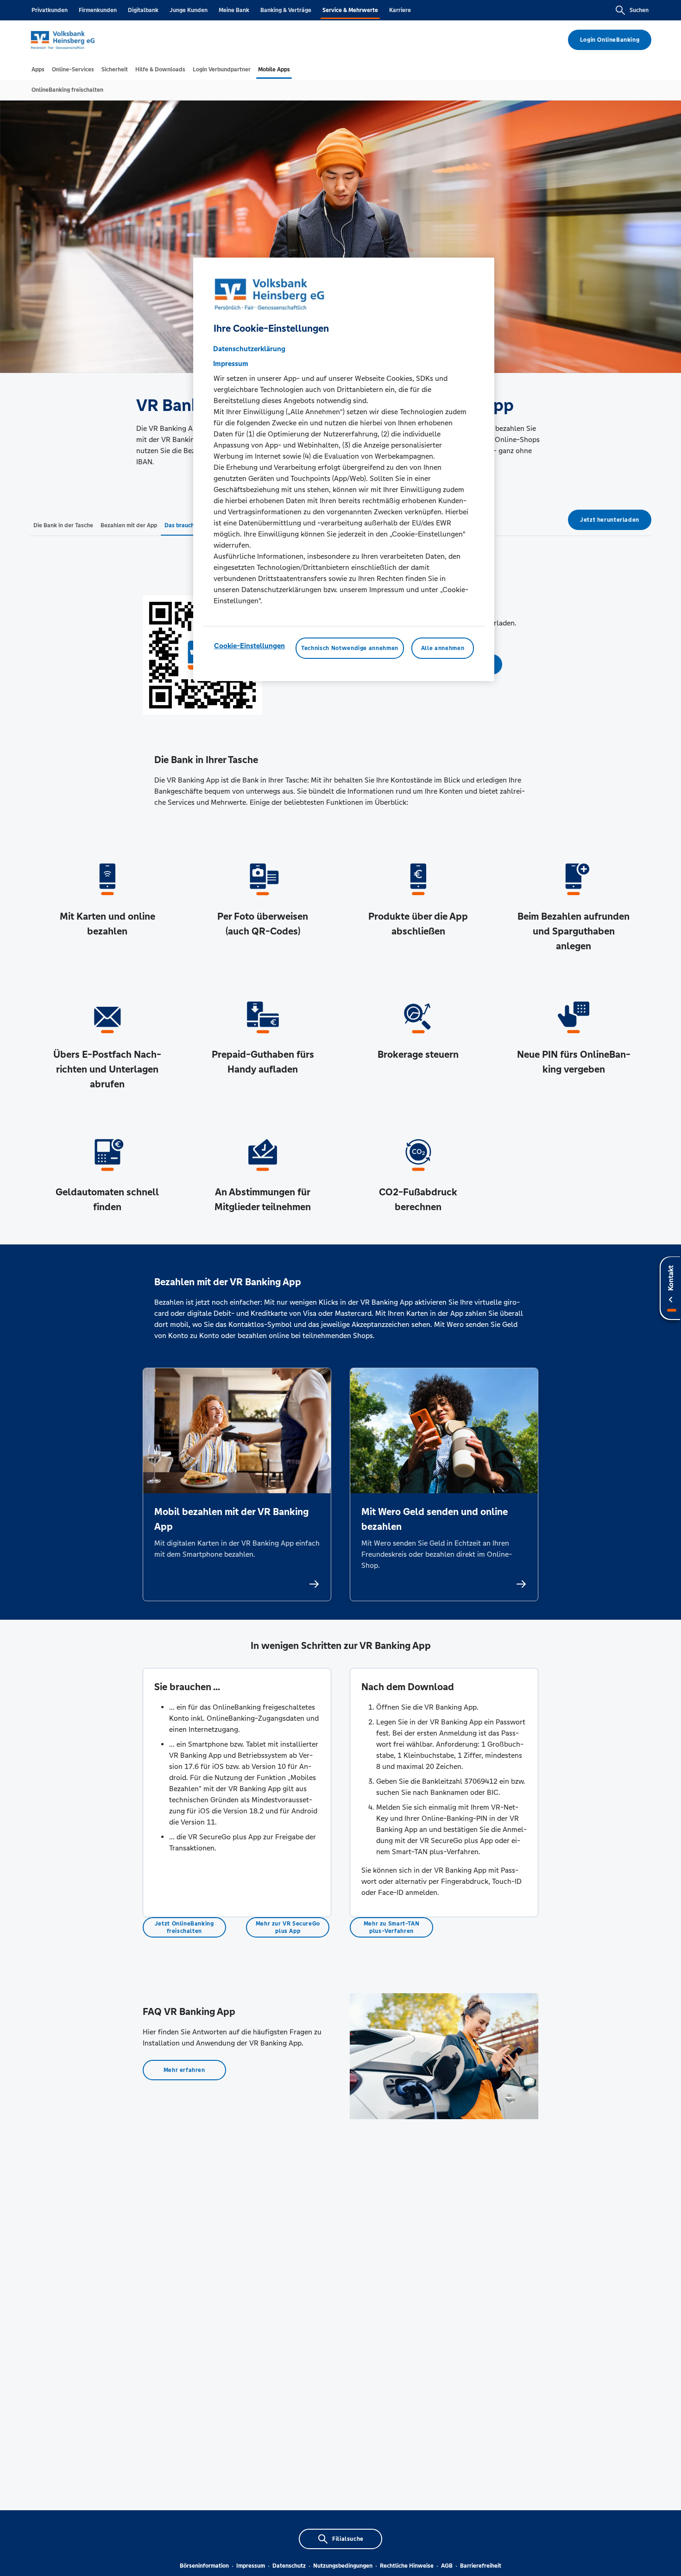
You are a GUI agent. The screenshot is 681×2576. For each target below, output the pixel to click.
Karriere (400, 10)
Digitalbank (143, 10)
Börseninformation (204, 2566)
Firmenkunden (98, 10)
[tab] (38, 69)
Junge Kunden (189, 10)
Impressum (251, 2566)
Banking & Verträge (286, 10)
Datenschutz (289, 2566)
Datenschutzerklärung (249, 349)
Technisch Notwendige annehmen (350, 648)
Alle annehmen (443, 648)
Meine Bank (234, 10)
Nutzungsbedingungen (343, 2566)
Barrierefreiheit (481, 2566)
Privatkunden (50, 10)
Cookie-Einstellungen (249, 646)
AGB (447, 2566)
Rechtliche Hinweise (407, 2566)
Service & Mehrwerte (350, 10)
